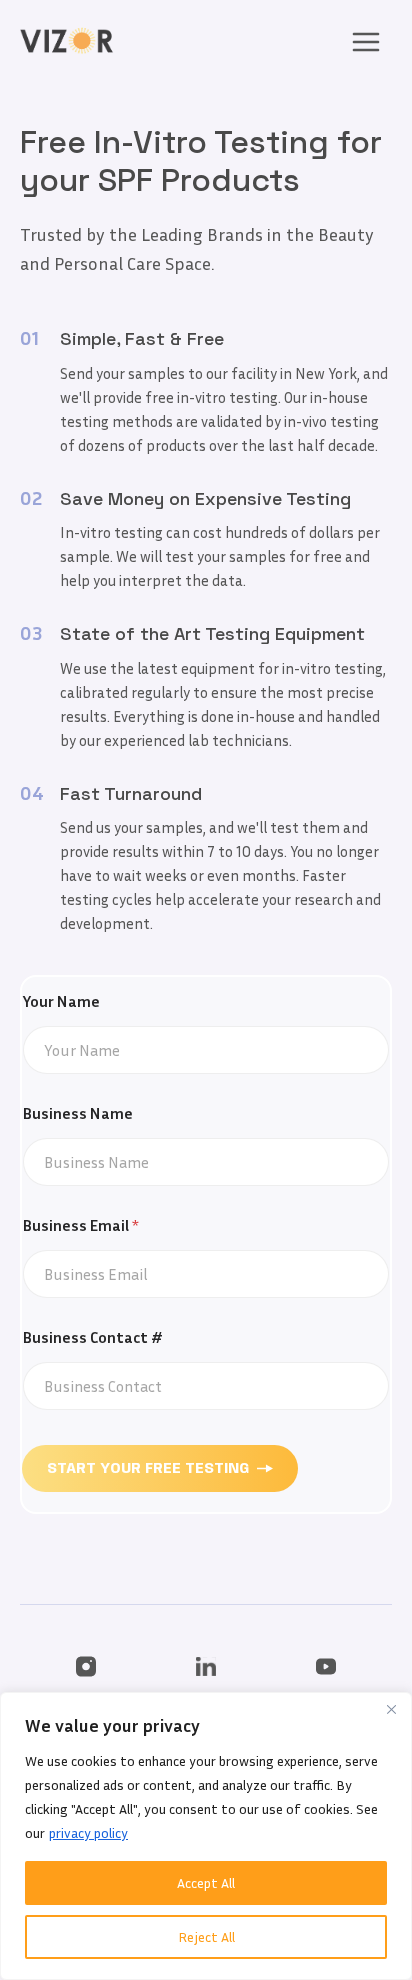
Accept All (206, 1882)
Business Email (81, 1225)
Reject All (206, 1936)
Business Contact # (93, 1337)
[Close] (391, 1709)
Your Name (61, 1001)
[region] (206, 1836)
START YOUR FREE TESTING (148, 1469)
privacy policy (88, 1832)
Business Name (78, 1113)
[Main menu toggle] (366, 41)
